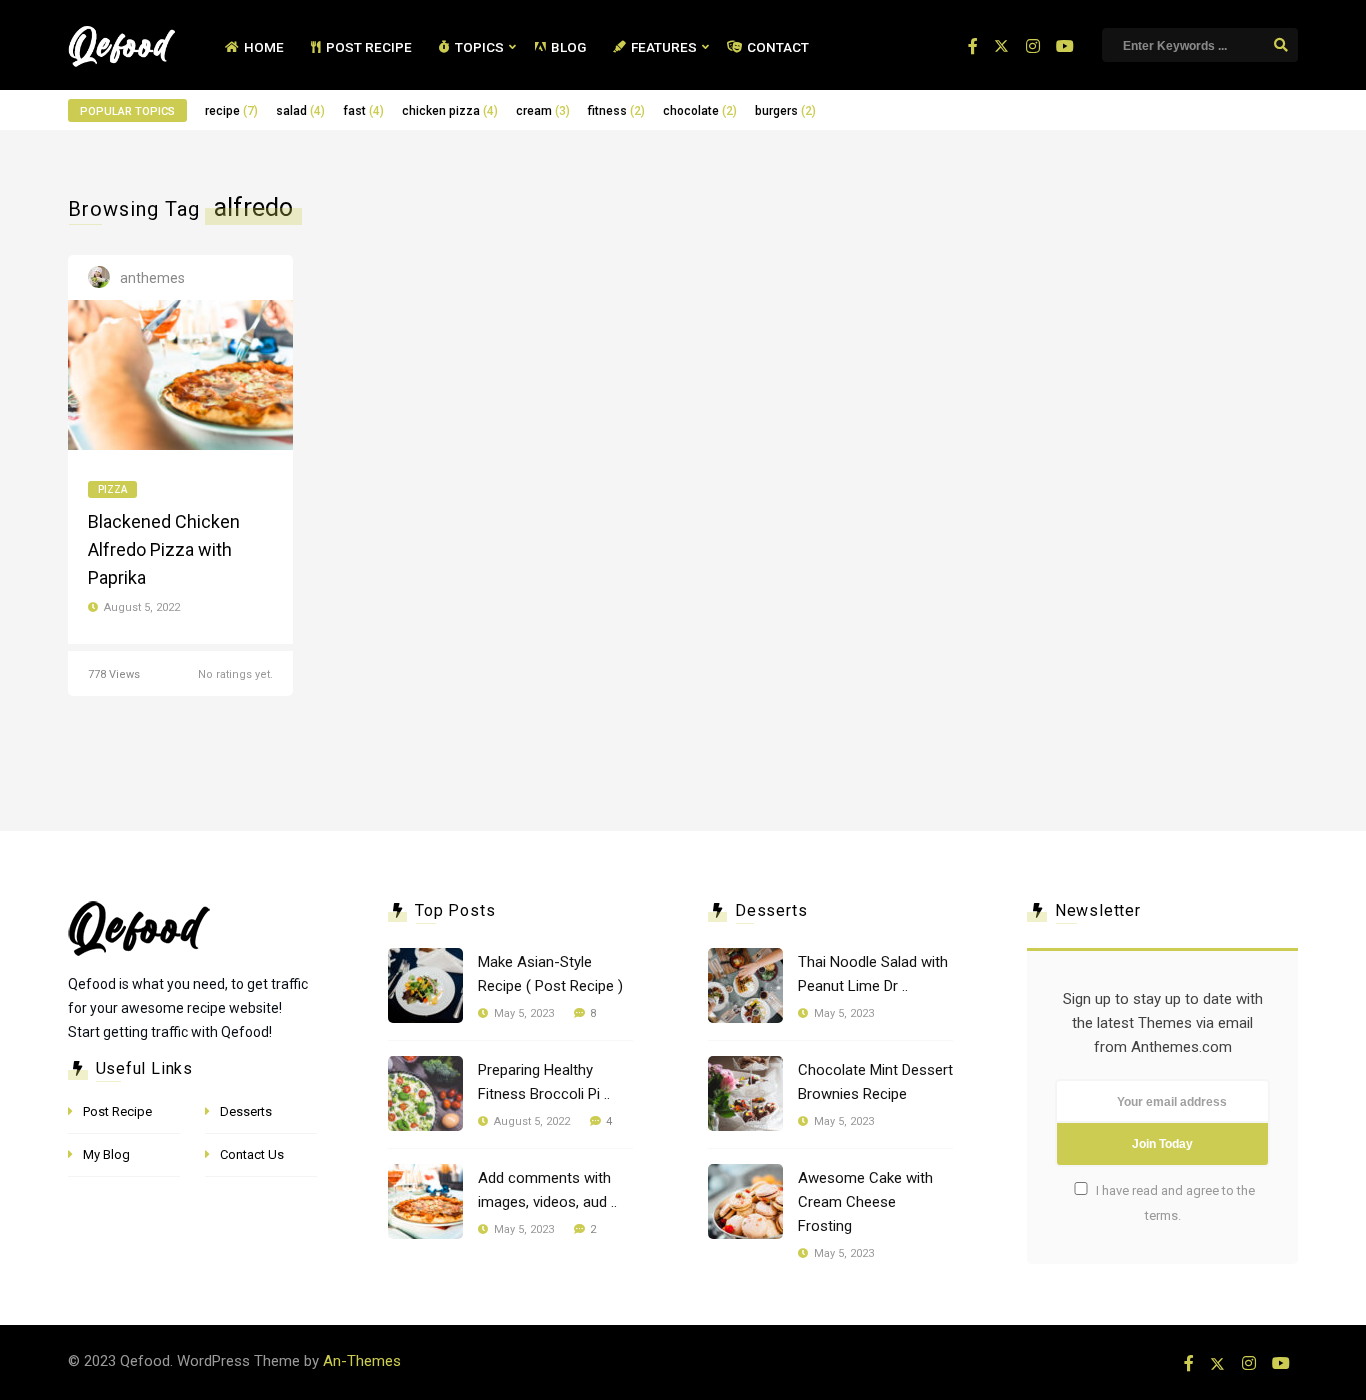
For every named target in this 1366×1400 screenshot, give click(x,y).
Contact (778, 47)
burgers (785, 111)
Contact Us (252, 1154)
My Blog (106, 1154)
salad (300, 111)
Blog (568, 47)
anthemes (152, 278)
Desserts (246, 1111)
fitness (616, 111)
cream (543, 111)
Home (264, 47)
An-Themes (362, 1361)
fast (363, 111)
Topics (479, 47)
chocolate (700, 111)
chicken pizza (450, 111)
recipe (231, 111)
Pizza (112, 489)
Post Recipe (369, 47)
